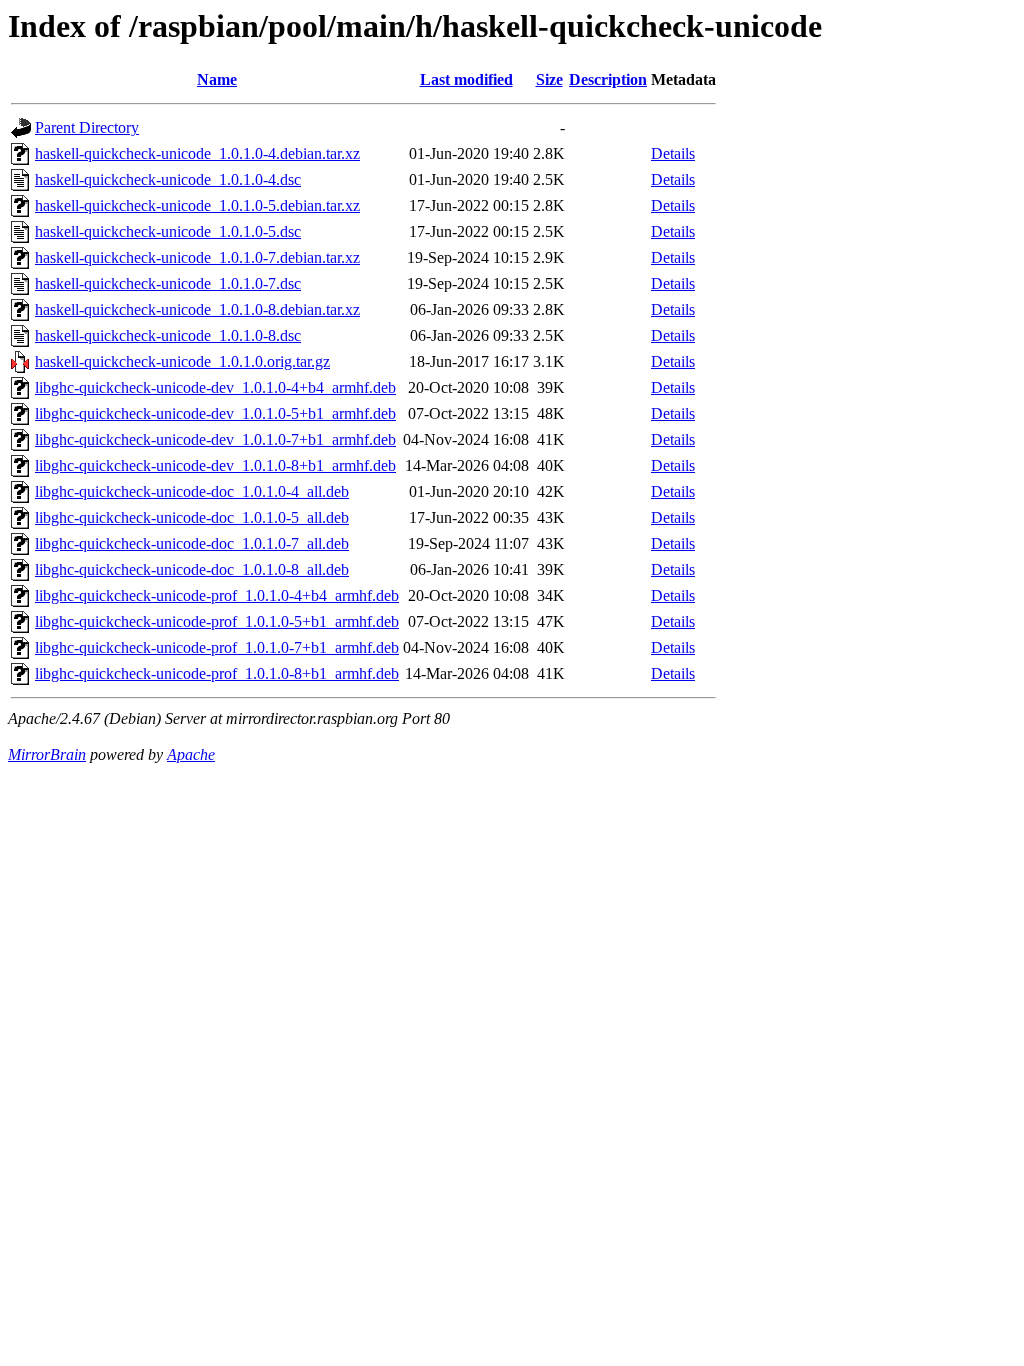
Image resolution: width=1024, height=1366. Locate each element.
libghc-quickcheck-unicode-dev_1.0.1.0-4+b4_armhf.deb (215, 387)
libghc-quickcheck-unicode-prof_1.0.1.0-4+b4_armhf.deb (217, 595)
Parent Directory (87, 127)
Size (549, 79)
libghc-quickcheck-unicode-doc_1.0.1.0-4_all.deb (192, 491)
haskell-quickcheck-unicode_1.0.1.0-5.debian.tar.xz (197, 205)
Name (217, 79)
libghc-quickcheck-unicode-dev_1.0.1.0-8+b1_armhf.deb (215, 465)
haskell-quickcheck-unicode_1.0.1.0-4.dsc (168, 179)
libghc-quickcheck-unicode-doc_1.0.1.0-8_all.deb (192, 569)
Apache (191, 754)
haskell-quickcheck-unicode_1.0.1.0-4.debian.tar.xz (197, 153)
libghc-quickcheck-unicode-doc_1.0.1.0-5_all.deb (192, 517)
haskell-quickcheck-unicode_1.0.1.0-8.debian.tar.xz (197, 309)
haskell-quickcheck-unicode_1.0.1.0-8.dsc (168, 335)
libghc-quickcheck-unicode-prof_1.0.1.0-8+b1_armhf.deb (217, 673)
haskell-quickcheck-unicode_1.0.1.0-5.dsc (168, 231)
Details (673, 153)
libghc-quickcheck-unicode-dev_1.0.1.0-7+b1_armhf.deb (215, 439)
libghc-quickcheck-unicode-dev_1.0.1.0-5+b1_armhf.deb (215, 413)
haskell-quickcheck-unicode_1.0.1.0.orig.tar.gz (182, 361)
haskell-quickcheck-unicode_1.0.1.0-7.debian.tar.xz (197, 257)
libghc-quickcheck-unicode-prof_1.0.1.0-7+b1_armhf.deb (217, 647)
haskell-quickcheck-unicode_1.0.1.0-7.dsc (168, 283)
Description (608, 79)
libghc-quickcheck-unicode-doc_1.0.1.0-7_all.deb (192, 543)
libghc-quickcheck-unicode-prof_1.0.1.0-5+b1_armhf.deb (217, 621)
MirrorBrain (47, 754)
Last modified (466, 79)
